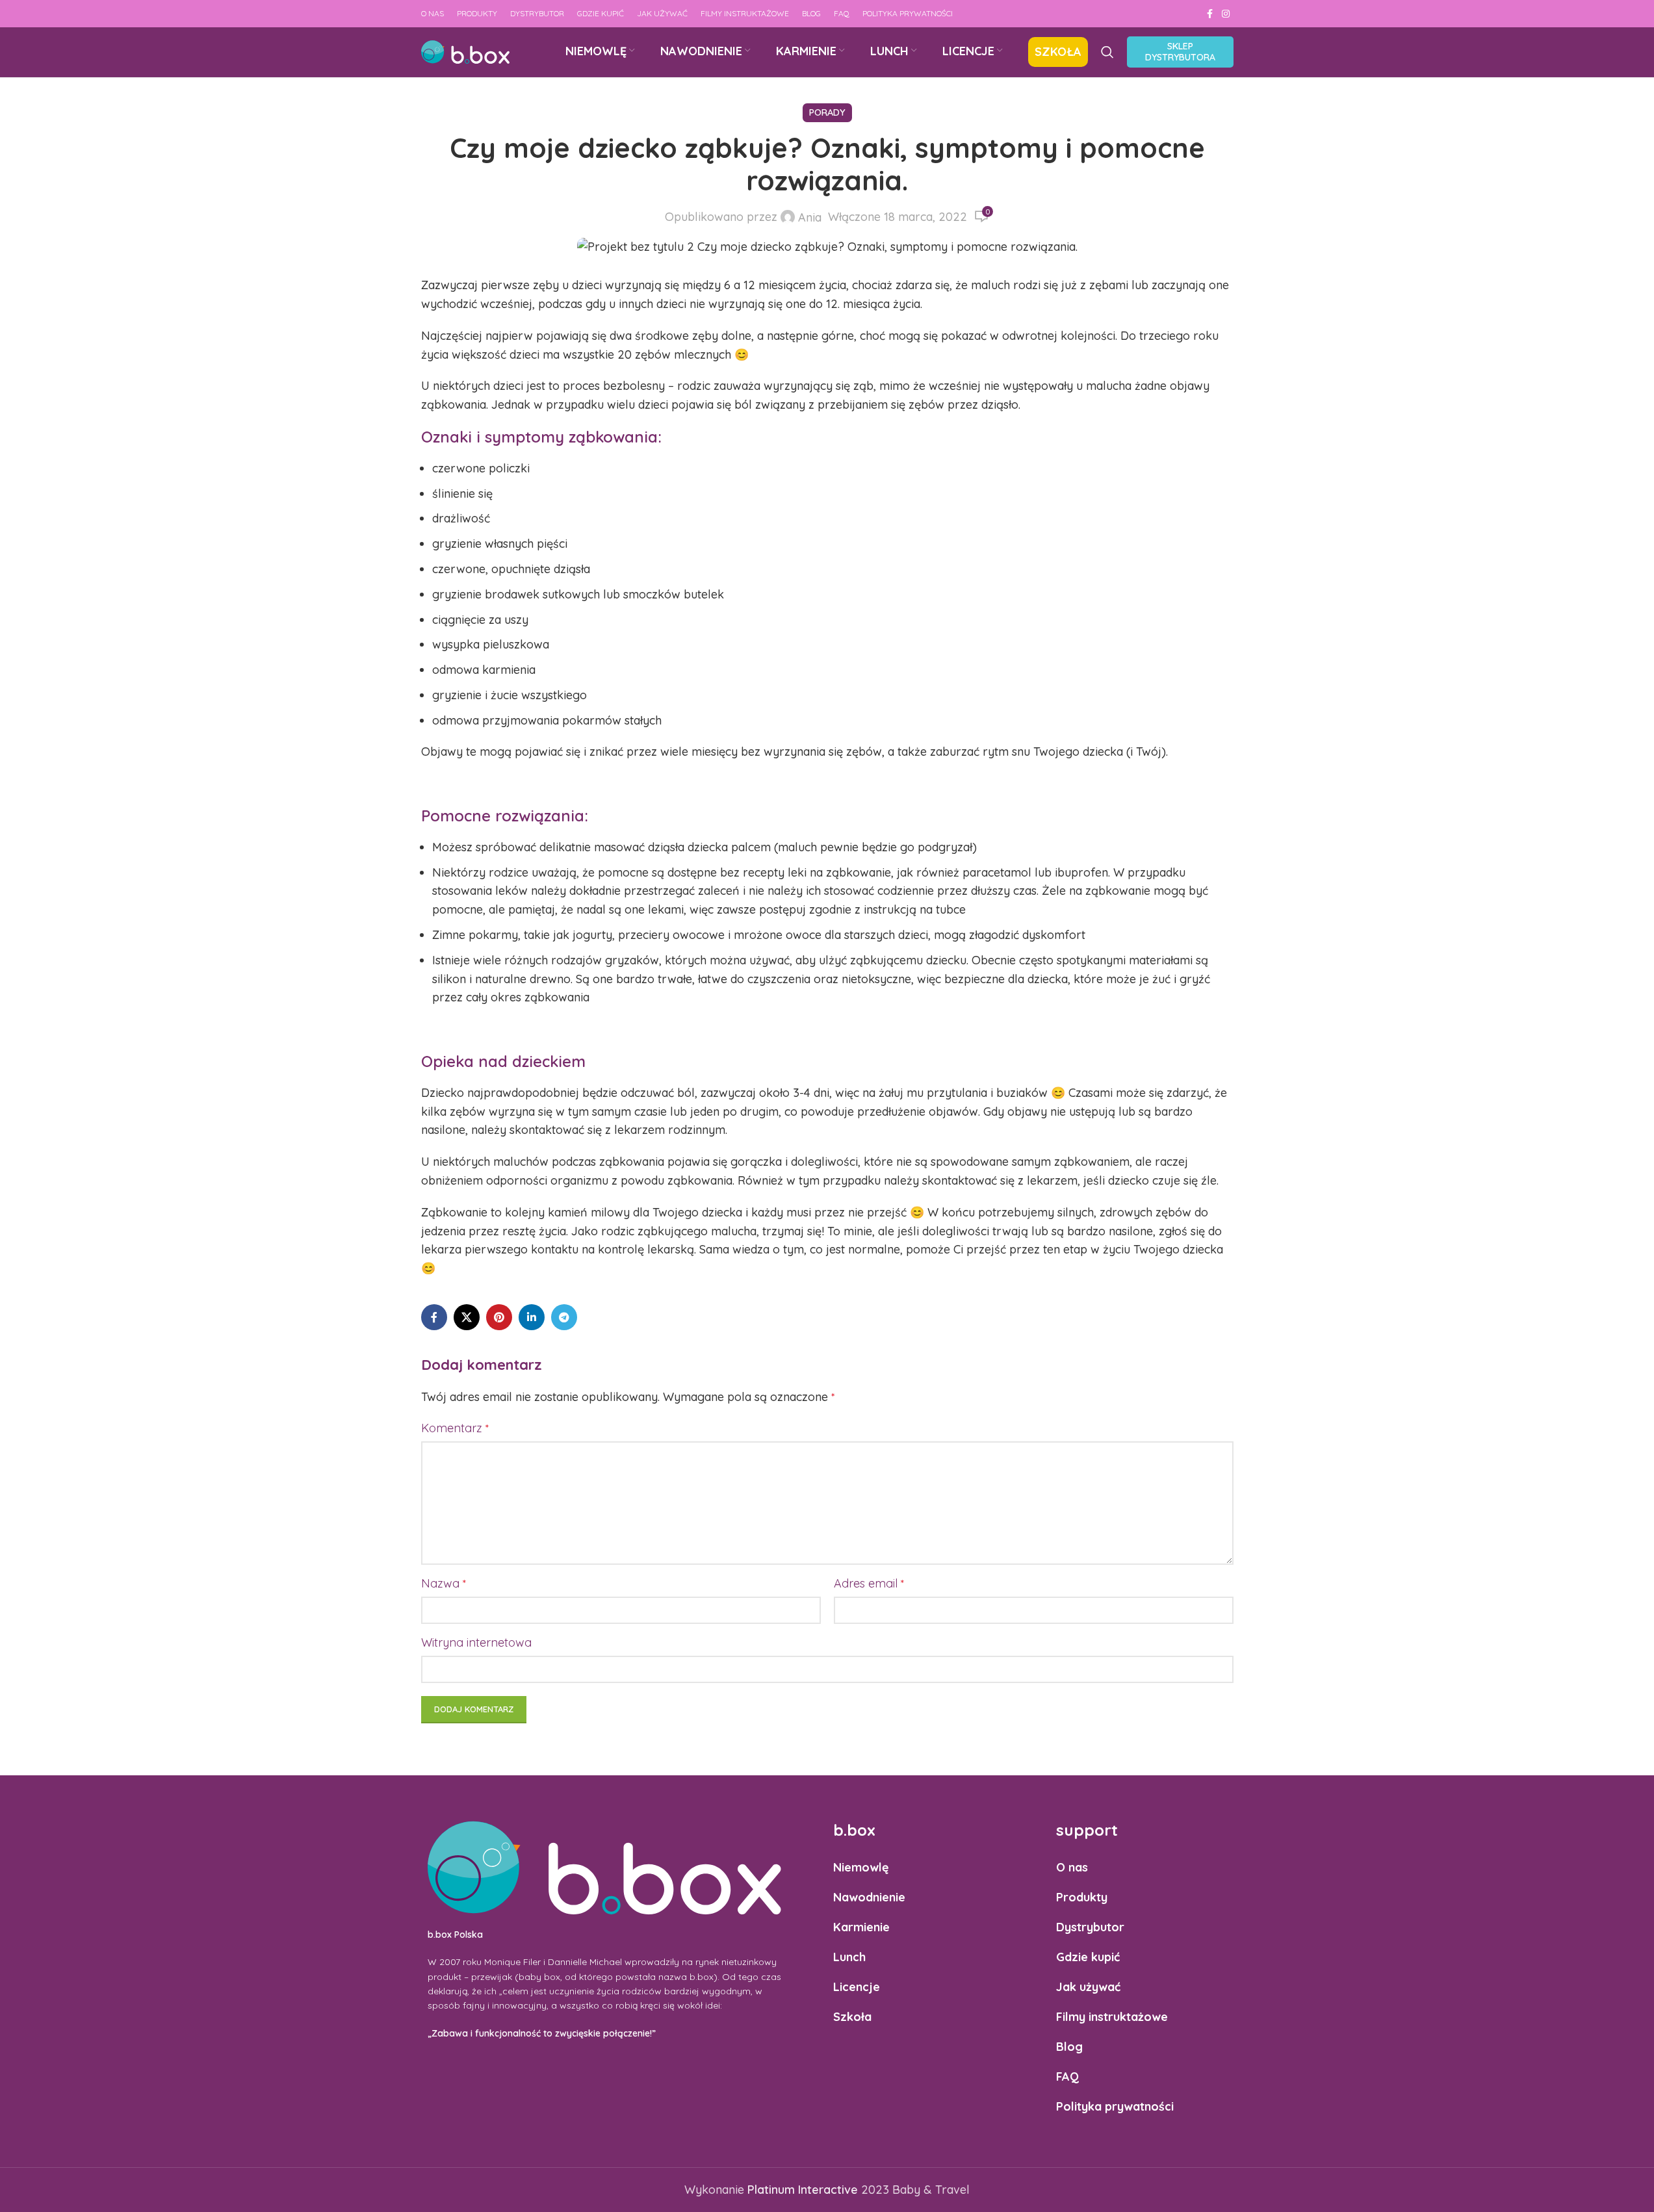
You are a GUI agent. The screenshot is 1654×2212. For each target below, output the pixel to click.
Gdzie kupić (1088, 1957)
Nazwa (444, 1583)
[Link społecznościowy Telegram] (564, 1317)
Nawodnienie (869, 1897)
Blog (1069, 2047)
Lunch (849, 1957)
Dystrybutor (1090, 1927)
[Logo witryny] (465, 51)
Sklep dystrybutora (1180, 52)
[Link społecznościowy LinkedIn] (532, 1317)
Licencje (857, 1987)
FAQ (1067, 2077)
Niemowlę (861, 1867)
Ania (810, 218)
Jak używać (1088, 1987)
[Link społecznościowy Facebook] (1210, 14)
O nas (1072, 1867)
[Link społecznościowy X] (467, 1317)
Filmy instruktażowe (1112, 2017)
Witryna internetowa (476, 1642)
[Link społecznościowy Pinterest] (499, 1317)
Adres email (869, 1583)
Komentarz (455, 1428)
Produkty (1082, 1897)
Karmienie (861, 1927)
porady (827, 112)
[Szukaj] (1107, 52)
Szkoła (852, 2017)
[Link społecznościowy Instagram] (1226, 14)
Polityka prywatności (1115, 2106)
